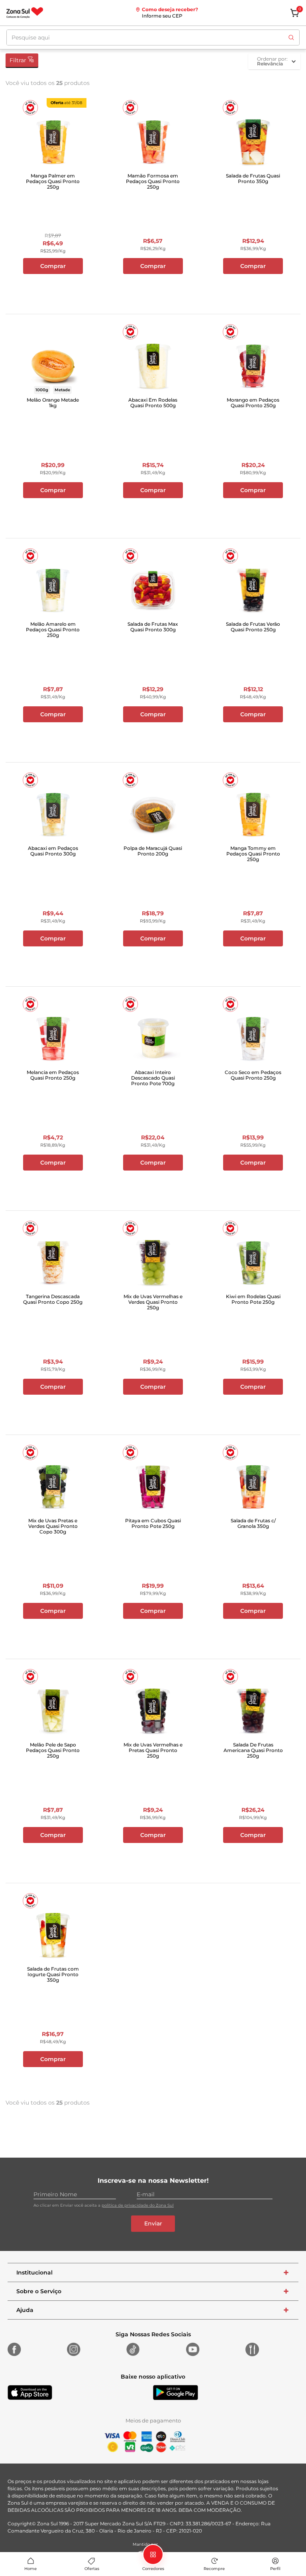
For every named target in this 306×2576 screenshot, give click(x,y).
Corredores (153, 2569)
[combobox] (153, 37)
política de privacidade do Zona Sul (138, 2205)
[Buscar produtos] (291, 37)
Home (30, 2569)
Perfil (275, 2569)
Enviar (153, 2223)
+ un (53, 287)
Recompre (214, 2569)
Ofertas (92, 2569)
